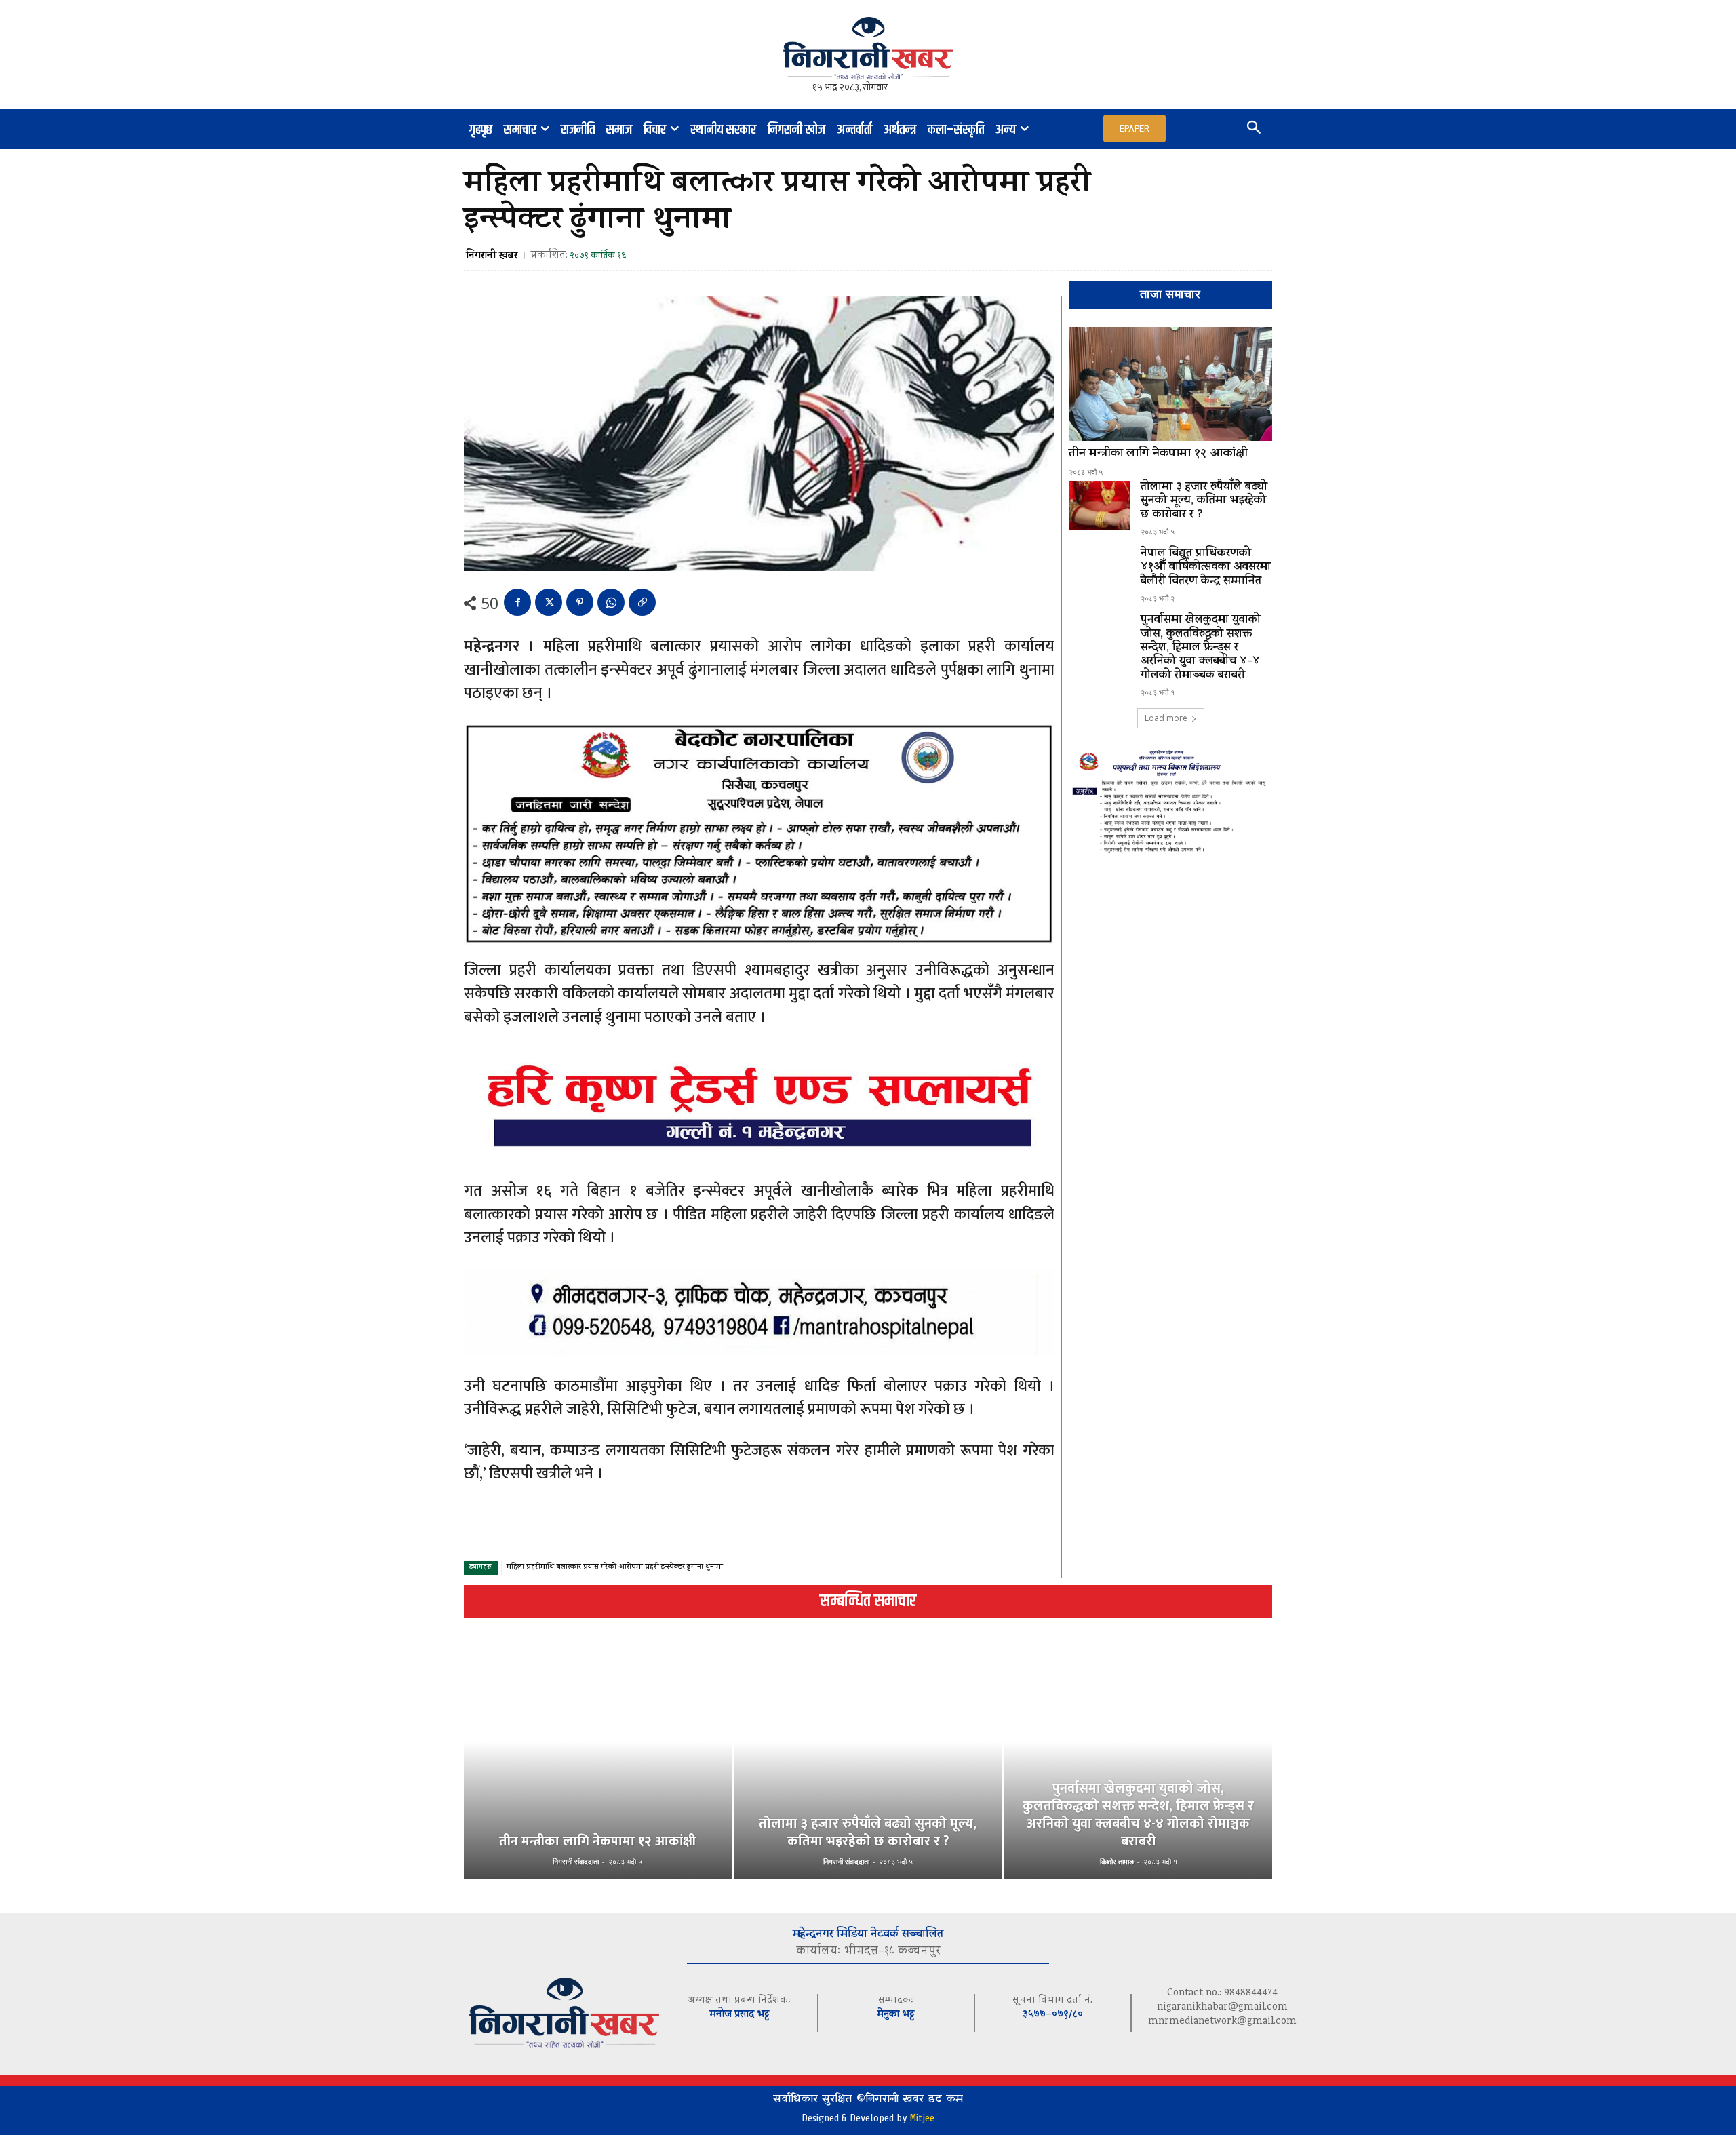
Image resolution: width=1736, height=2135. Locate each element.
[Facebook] (517, 602)
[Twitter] (549, 602)
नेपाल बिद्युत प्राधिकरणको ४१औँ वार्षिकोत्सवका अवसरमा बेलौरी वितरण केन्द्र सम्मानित (1206, 568)
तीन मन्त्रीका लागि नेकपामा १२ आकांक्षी (1158, 454)
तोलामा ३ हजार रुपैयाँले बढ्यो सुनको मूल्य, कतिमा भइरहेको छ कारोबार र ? (1204, 502)
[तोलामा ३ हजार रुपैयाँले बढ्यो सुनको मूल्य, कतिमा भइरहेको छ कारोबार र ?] (1099, 505)
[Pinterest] (580, 602)
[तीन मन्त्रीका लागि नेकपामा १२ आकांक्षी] (1170, 384)
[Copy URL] (642, 602)
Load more (1166, 718)
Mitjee (922, 2118)
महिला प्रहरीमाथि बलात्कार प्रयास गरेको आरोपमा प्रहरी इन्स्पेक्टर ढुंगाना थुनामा (615, 1568)
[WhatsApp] (611, 602)
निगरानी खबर (492, 256)
